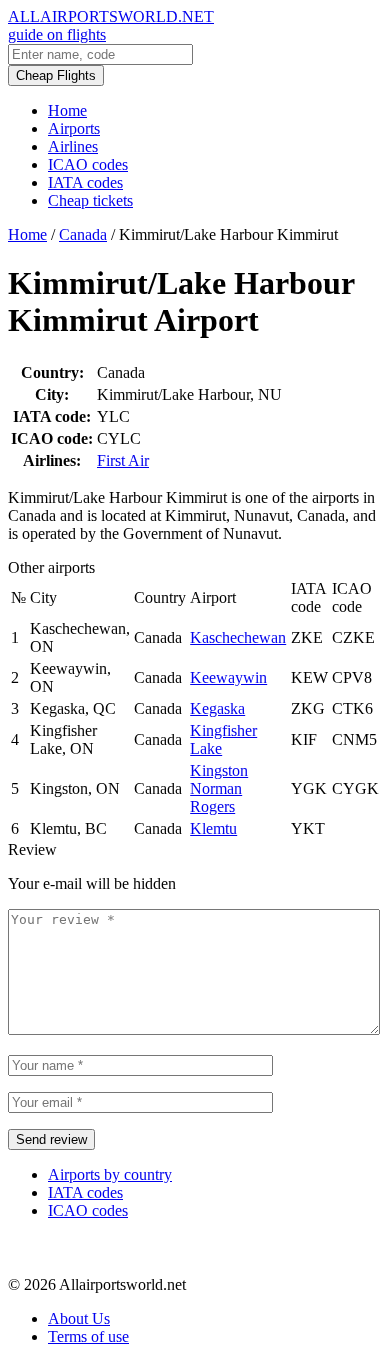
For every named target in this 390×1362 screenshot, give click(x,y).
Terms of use (88, 1336)
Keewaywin (228, 677)
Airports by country (110, 1174)
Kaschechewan (238, 637)
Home (67, 110)
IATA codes (85, 182)
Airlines (73, 146)
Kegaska (217, 708)
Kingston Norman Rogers (219, 788)
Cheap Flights (56, 75)
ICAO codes (88, 164)
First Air (123, 460)
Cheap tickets (90, 200)
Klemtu (213, 828)
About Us (79, 1318)
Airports (74, 128)
